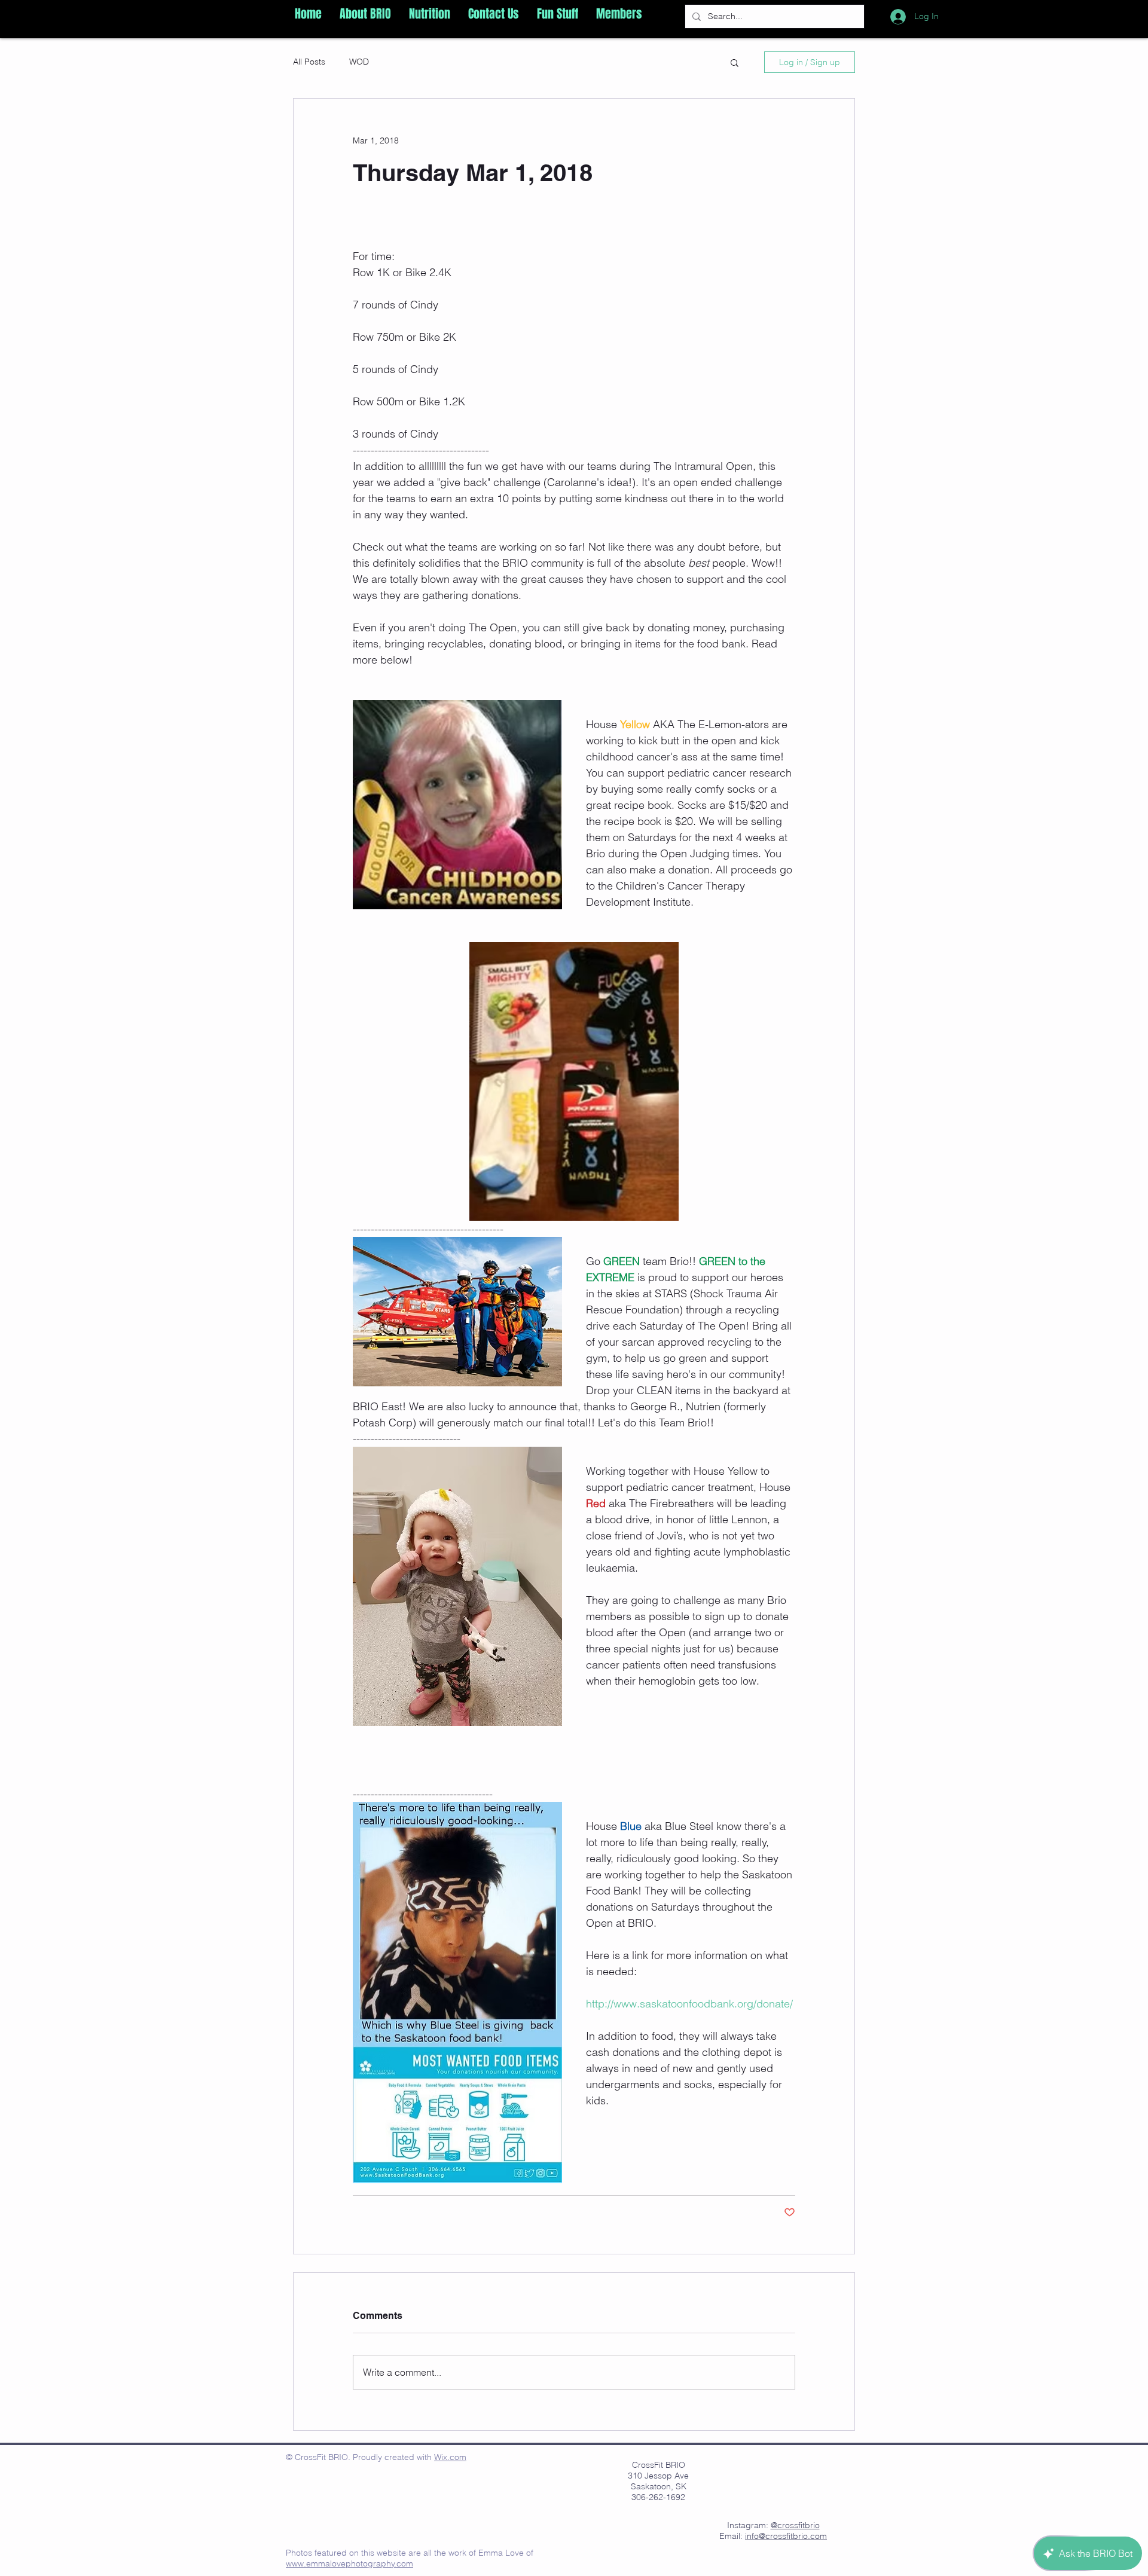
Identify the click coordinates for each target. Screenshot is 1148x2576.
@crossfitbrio (795, 2525)
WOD (359, 62)
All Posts (309, 62)
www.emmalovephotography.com (349, 2563)
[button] (365, 14)
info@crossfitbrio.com (786, 2536)
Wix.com (450, 2457)
